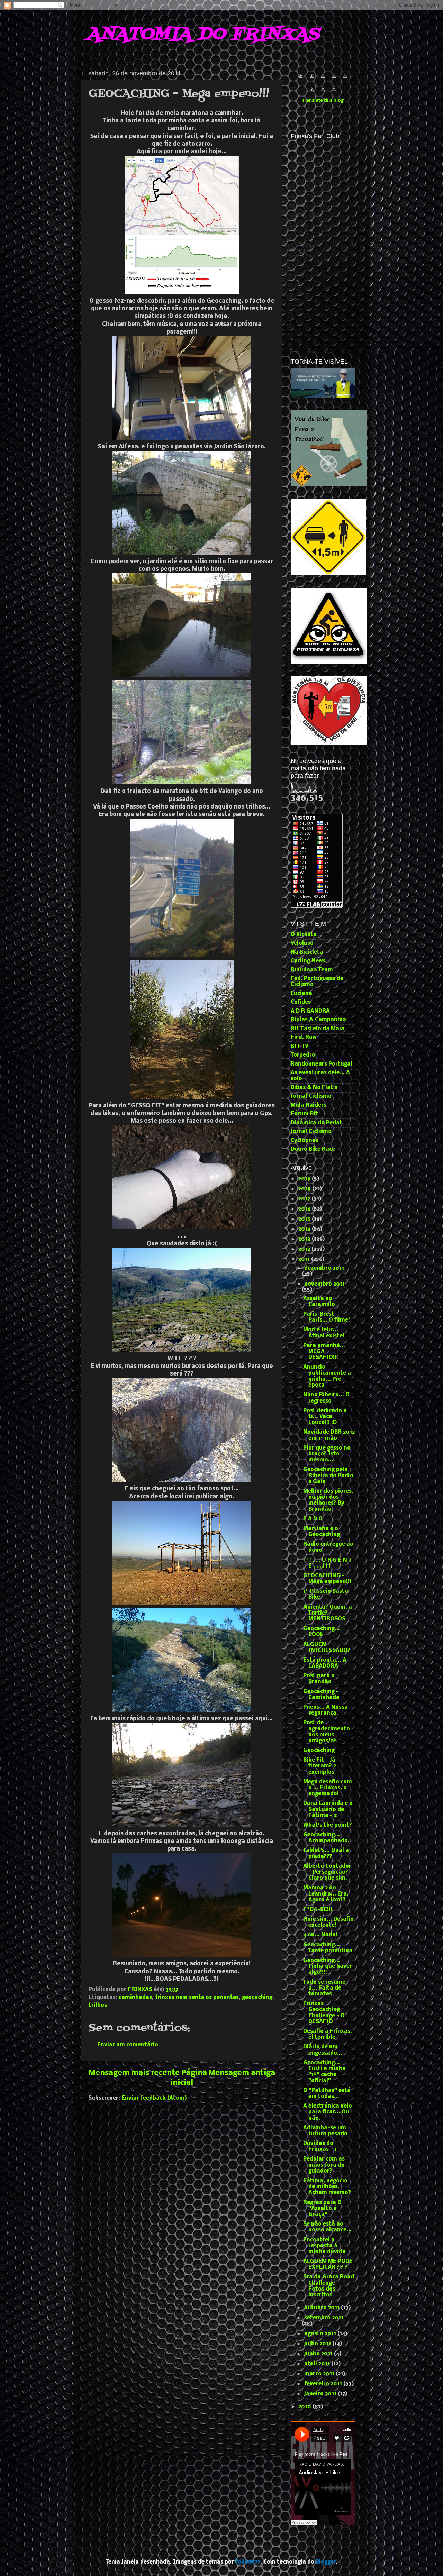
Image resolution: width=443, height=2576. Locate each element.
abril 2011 (318, 2364)
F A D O (313, 1519)
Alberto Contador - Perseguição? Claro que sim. (327, 1872)
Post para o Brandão (319, 1679)
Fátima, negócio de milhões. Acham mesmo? (327, 2187)
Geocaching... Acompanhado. (326, 1838)
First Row (304, 1038)
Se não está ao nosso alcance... (327, 2227)
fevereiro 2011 (324, 2384)
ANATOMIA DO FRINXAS (203, 35)
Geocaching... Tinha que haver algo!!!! (328, 1967)
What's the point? (328, 1825)
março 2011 (320, 2374)
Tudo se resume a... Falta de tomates (324, 1988)
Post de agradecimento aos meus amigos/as (327, 1732)
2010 (305, 2407)
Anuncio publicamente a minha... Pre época (327, 1376)
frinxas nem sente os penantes (197, 1998)
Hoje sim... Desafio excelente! (328, 1922)
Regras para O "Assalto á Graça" (322, 2209)
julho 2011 (318, 2344)
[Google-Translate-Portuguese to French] (312, 80)
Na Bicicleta (307, 952)
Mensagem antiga (242, 2073)
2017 (305, 1199)
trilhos (98, 2006)
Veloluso (302, 943)
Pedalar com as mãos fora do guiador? (324, 2165)
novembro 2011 (324, 1284)
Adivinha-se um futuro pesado (325, 2131)
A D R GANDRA (310, 1011)
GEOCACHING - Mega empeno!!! (327, 1579)
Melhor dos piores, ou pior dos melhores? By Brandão (328, 1500)
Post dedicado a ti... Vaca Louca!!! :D (325, 1417)
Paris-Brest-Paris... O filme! (327, 1317)
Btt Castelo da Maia (318, 1029)
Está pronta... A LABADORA (325, 1663)
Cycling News (308, 961)
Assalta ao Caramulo (319, 1302)
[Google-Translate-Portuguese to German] (323, 80)
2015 (305, 1219)
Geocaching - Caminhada (321, 1695)
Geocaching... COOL (322, 1632)
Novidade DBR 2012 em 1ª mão (329, 1435)
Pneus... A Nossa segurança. (326, 1710)
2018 (305, 1189)
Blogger (326, 2562)
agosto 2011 (321, 2334)
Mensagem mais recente (134, 2073)
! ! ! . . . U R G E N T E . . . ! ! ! (327, 1563)
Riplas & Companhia (318, 1020)
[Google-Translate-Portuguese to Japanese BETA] (345, 80)
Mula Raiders (309, 1105)
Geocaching (319, 1751)
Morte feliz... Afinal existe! (324, 1333)
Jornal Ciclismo (311, 1096)
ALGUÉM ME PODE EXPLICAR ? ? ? (328, 2264)
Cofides (301, 1002)
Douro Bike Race (313, 1149)
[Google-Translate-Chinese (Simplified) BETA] (301, 80)
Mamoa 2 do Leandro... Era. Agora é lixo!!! (326, 1894)
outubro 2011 (323, 2308)
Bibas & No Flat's (314, 1088)
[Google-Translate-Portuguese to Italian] (334, 80)
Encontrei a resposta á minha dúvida (324, 2246)
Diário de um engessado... (323, 2050)
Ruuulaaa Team (312, 970)
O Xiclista (304, 935)
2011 (305, 1259)
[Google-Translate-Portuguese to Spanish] (334, 93)
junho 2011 (319, 2354)
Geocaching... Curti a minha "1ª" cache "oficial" (324, 2072)
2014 (305, 1229)
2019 (305, 1179)
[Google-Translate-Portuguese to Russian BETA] (323, 93)
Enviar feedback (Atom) (154, 2098)
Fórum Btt (305, 1114)
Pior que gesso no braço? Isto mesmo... (327, 1454)
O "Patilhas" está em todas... (327, 2094)
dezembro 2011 (324, 1268)
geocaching (257, 1998)
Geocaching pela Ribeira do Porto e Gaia (328, 1476)
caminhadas (135, 1998)
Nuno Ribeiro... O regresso (326, 1398)
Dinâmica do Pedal (316, 1123)
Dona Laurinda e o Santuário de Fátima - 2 (328, 1810)
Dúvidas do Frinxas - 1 (320, 2146)
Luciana (301, 994)
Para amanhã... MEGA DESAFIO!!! (324, 1352)
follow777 (248, 2562)
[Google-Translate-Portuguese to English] (312, 93)
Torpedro (303, 1055)
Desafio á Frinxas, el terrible (328, 2034)
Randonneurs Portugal (322, 1064)
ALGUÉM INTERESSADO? (327, 1648)
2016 (305, 1209)
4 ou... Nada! (320, 1935)
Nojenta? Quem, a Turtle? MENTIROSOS (328, 1613)
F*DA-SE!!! (318, 1910)
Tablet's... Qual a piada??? (326, 1853)
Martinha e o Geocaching (322, 1532)
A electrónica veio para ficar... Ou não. (328, 2112)
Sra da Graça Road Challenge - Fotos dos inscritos (329, 2286)
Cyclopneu (305, 1141)
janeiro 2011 (321, 2394)
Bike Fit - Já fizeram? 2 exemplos (320, 1766)
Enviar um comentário (128, 2045)
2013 (305, 1239)
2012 (305, 1249)
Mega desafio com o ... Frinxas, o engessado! (328, 1788)
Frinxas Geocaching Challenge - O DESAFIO (324, 2013)
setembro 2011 (324, 2318)
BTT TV (300, 1047)
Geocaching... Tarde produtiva (328, 1948)
